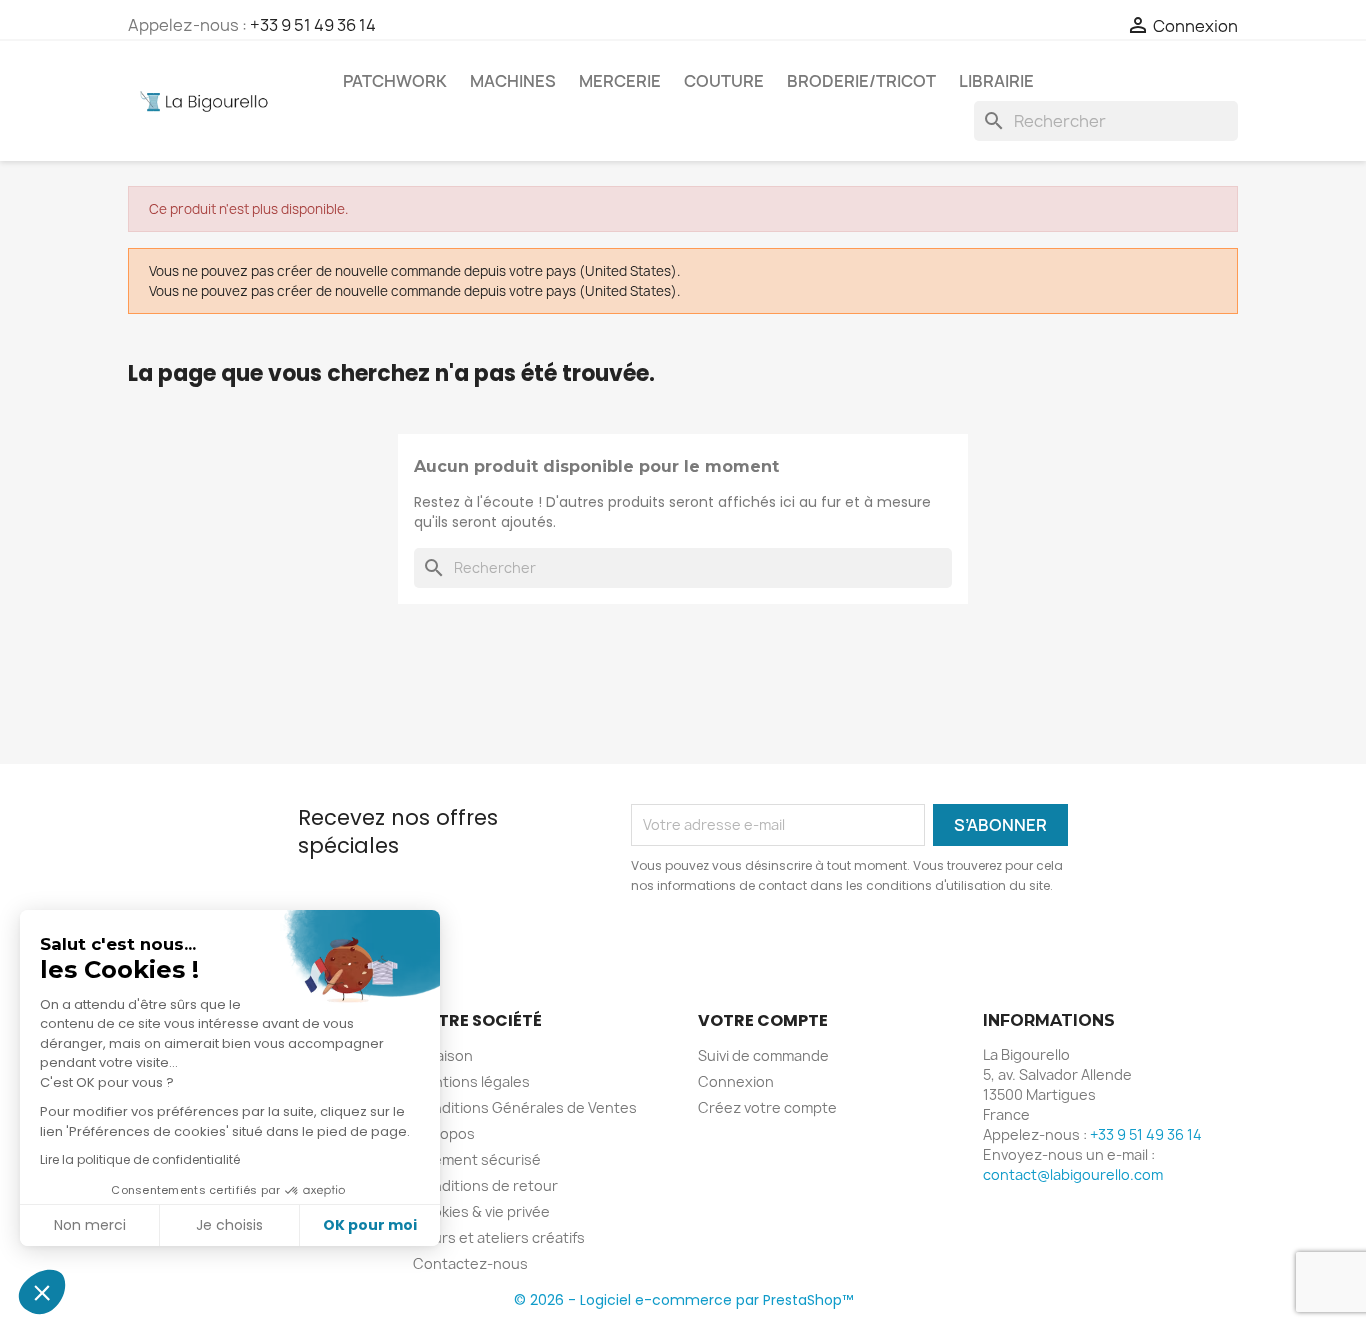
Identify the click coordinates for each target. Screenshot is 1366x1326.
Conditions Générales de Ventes (525, 1107)
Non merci (90, 1225)
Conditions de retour (485, 1185)
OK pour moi (370, 1225)
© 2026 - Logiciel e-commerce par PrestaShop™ (683, 1300)
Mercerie (620, 81)
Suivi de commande (763, 1055)
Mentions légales (471, 1081)
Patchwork (395, 81)
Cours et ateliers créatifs (499, 1237)
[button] (42, 1292)
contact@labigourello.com (1073, 1174)
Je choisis (229, 1225)
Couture (724, 81)
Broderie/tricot (861, 81)
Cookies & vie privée (481, 1211)
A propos (444, 1133)
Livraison (443, 1055)
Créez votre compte (767, 1107)
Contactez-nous (470, 1263)
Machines (513, 81)
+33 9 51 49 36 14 (313, 25)
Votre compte (763, 1020)
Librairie (996, 81)
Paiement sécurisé (477, 1159)
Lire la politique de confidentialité (140, 1159)
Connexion (736, 1081)
